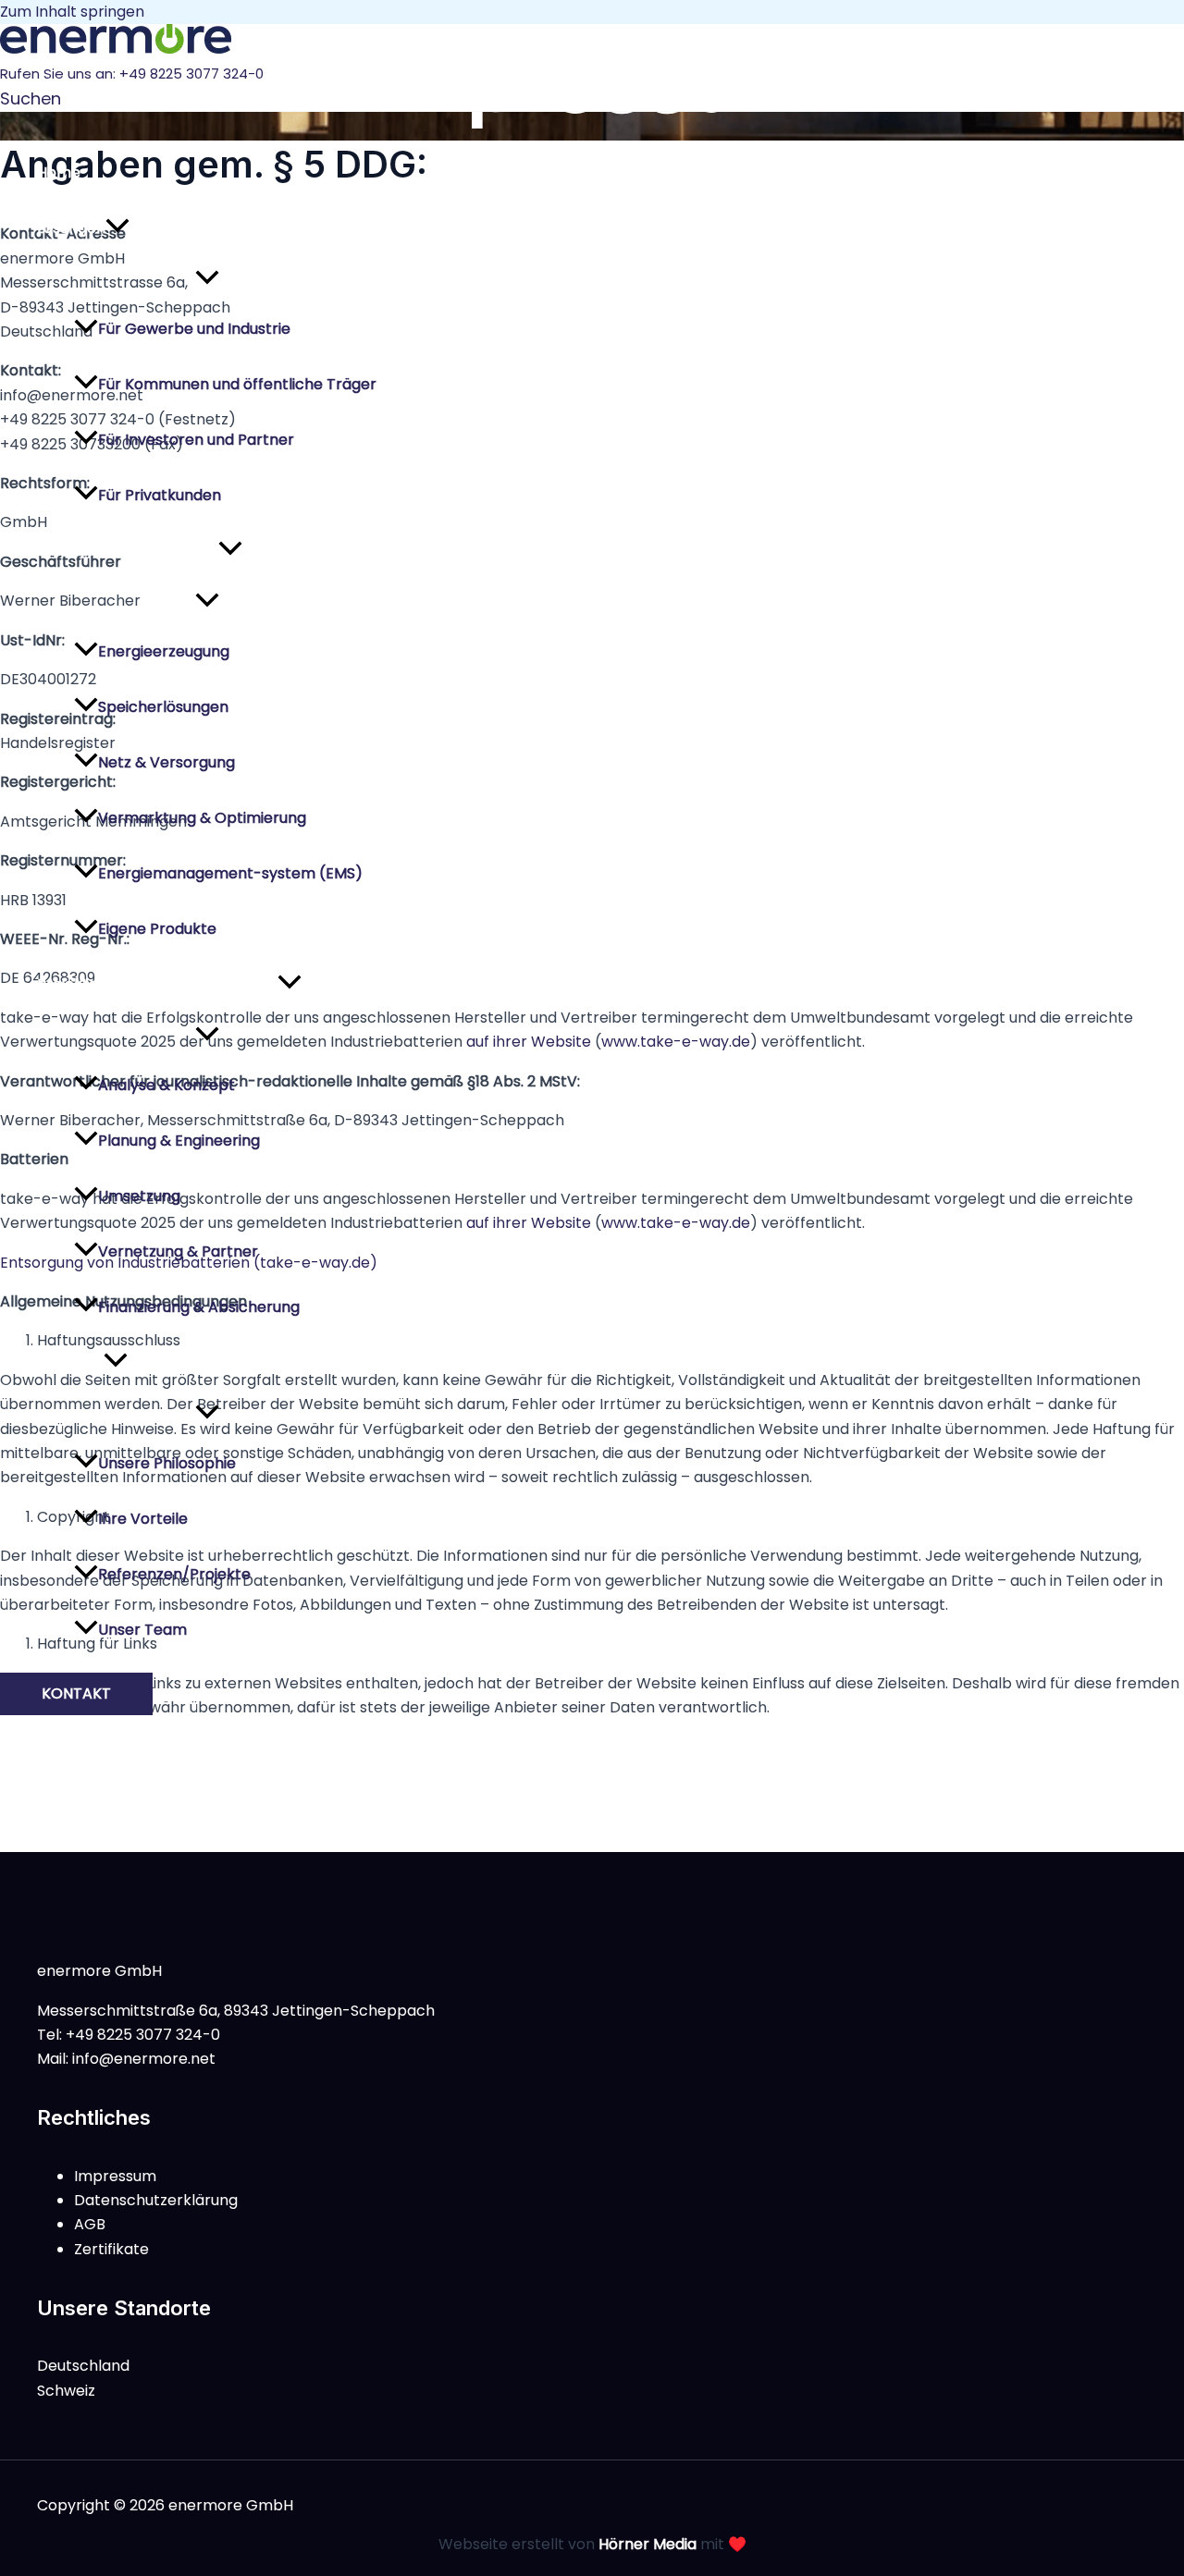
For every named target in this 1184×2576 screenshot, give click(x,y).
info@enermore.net (144, 2059)
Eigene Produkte (157, 929)
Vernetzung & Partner (178, 1251)
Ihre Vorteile (143, 1519)
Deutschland (83, 2366)
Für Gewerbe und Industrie (194, 329)
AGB (90, 2224)
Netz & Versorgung (166, 762)
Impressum (115, 2176)
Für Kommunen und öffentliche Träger (237, 384)
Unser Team (142, 1630)
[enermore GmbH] (116, 49)
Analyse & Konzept (166, 1085)
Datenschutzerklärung (156, 2200)
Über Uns (70, 1362)
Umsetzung (139, 1196)
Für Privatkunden (160, 495)
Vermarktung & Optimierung (202, 818)
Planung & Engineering (179, 1141)
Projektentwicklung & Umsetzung (157, 984)
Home (59, 172)
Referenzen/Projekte (174, 1574)
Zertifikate (111, 2249)
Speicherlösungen (163, 707)
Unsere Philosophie (167, 1463)
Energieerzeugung (164, 651)
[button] (31, 98)
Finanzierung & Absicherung (199, 1307)
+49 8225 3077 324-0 (191, 74)
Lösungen (71, 228)
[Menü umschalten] (207, 279)
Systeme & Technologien (128, 551)
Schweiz (66, 2391)
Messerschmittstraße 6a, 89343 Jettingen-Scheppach (236, 2011)
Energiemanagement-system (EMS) (230, 873)
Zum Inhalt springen (72, 12)
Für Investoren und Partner (196, 440)
